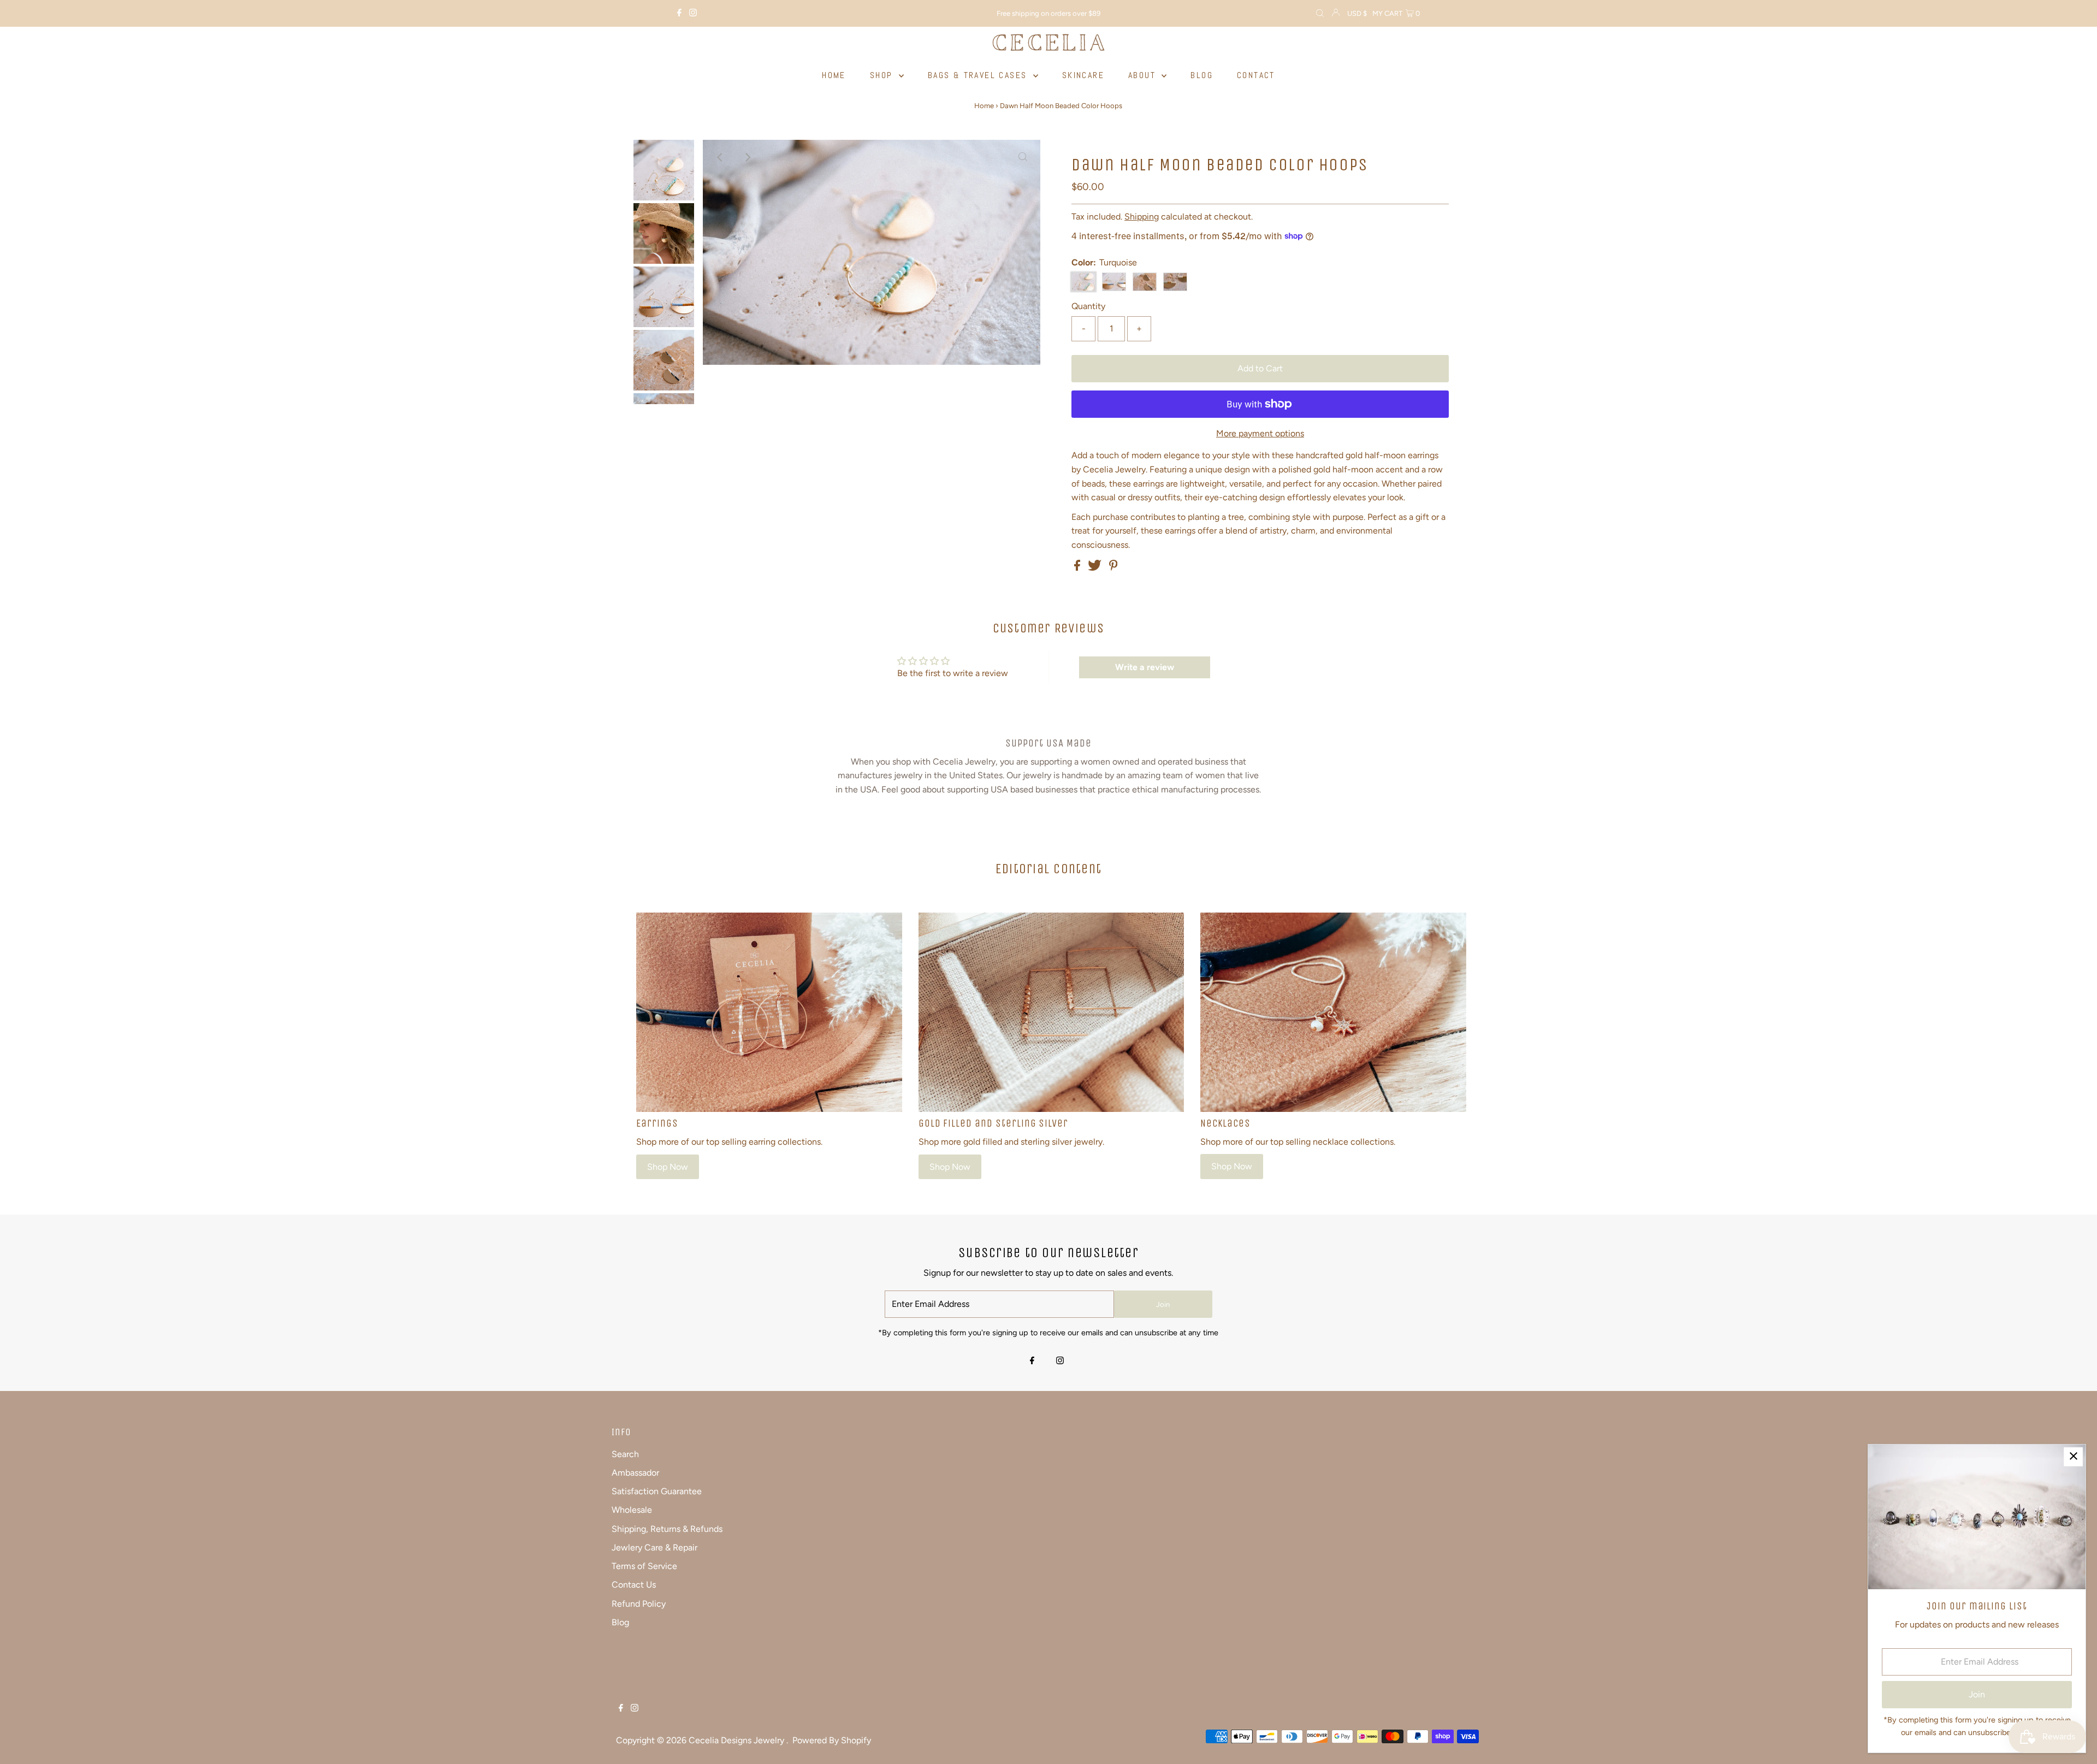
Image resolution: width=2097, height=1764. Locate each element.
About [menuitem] (1144, 75)
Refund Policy (639, 1604)
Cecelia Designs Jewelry (737, 1740)
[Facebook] (679, 14)
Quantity (1088, 306)
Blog (620, 1622)
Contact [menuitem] (1256, 75)
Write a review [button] (1145, 667)
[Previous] (720, 157)
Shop (883, 75)
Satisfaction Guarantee (657, 1491)
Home (984, 106)
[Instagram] (693, 14)
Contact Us (634, 1585)
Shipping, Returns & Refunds (667, 1529)
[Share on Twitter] (1096, 568)
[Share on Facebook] (1078, 568)
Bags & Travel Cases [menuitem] (979, 75)
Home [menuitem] (834, 75)
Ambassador (635, 1473)
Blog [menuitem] (1202, 75)
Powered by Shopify (832, 1740)
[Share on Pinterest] (1113, 568)
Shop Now (668, 1167)
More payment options (1260, 433)
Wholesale (632, 1510)
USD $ (1357, 13)
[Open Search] (1320, 14)
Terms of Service (644, 1566)
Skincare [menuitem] (1083, 75)
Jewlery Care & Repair (654, 1547)
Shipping (1142, 217)
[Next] (747, 157)
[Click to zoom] (1023, 157)
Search (625, 1454)
